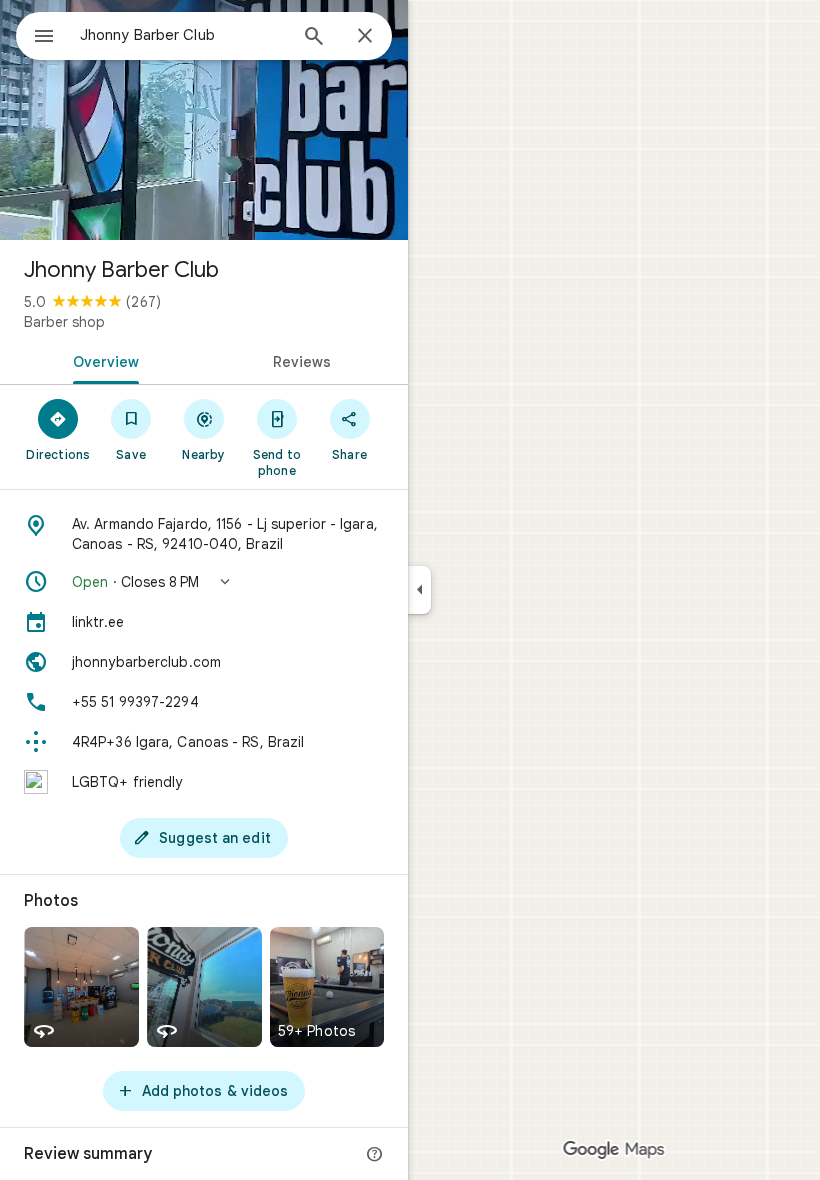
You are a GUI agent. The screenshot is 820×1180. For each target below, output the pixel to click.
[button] (204, 582)
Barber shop (64, 322)
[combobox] (183, 35)
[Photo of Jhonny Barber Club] (204, 120)
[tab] (102, 360)
